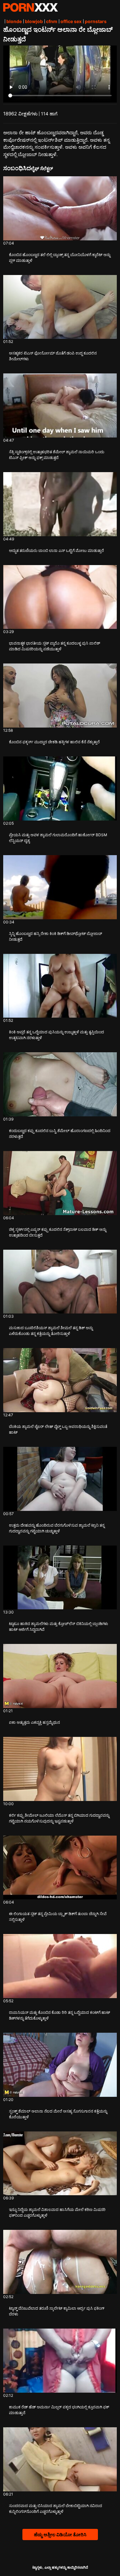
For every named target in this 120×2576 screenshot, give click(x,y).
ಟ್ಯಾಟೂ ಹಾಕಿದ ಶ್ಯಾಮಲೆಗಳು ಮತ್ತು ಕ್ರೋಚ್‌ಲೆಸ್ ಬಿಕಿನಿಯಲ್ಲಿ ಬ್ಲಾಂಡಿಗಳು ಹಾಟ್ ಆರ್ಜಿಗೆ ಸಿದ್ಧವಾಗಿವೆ (59, 1626)
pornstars (96, 21)
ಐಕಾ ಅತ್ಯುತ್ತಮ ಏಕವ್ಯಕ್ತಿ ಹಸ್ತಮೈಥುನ (34, 1722)
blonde (14, 21)
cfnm (52, 21)
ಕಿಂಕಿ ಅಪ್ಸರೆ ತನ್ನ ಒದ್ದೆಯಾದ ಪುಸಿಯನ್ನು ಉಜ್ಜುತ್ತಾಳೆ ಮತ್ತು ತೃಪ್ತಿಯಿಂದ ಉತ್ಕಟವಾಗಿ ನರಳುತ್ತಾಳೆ (56, 1035)
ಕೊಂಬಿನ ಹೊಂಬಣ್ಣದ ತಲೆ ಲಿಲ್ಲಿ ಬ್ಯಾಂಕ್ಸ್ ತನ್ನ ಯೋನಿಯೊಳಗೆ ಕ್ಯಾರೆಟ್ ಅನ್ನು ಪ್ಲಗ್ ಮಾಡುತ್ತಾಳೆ (60, 258)
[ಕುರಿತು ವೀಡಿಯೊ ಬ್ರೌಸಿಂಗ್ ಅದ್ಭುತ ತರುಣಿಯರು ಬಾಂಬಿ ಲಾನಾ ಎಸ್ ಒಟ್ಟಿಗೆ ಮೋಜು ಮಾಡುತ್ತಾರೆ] (60, 504)
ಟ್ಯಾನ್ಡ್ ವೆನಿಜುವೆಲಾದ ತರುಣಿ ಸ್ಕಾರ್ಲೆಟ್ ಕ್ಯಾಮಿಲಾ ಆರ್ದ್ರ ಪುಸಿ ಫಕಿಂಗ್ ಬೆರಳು (57, 2311)
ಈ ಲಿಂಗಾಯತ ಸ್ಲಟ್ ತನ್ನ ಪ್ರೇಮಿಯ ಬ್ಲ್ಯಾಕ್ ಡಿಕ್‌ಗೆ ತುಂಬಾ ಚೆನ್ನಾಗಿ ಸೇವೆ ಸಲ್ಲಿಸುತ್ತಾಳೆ (58, 1917)
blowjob (34, 21)
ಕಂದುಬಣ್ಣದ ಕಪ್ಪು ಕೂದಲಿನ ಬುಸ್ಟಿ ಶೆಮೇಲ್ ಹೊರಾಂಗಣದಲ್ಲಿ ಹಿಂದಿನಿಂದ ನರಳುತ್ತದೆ (60, 1134)
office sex (71, 21)
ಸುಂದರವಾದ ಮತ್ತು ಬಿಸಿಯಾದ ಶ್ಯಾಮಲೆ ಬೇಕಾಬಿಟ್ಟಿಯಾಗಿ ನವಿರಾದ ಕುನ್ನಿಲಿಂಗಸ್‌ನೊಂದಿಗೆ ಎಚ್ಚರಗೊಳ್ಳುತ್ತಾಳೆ (56, 2509)
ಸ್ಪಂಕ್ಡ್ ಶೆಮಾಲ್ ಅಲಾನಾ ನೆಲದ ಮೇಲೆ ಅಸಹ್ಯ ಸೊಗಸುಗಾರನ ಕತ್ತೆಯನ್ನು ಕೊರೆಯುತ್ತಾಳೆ (58, 2114)
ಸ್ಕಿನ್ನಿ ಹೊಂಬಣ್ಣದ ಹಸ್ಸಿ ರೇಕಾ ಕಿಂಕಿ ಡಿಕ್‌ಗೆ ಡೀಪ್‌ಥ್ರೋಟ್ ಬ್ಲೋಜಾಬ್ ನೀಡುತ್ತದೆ (56, 936)
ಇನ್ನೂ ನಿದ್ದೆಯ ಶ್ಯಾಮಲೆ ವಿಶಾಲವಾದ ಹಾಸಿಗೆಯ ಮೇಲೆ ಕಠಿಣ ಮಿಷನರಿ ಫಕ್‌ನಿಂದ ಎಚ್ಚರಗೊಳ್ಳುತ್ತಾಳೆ (57, 2212)
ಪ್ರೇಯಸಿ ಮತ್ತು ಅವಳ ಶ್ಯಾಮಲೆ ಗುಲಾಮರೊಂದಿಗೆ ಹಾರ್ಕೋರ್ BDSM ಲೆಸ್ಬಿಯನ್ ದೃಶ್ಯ (58, 838)
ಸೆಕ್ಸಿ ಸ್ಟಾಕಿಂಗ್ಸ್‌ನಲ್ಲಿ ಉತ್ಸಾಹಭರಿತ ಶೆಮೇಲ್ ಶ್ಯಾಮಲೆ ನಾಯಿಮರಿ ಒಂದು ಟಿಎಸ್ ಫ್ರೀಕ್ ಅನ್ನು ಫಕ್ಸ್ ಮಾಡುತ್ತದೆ (57, 455)
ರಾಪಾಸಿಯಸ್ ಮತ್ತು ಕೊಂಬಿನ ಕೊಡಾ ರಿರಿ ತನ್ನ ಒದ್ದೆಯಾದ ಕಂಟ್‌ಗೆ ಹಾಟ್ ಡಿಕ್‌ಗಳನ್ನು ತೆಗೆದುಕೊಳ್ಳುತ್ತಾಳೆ (60, 2015)
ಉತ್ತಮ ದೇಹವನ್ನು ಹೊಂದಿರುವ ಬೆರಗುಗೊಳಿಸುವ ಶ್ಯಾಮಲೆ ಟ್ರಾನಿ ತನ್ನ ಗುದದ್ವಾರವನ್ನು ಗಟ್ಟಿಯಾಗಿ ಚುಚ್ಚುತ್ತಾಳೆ (57, 1528)
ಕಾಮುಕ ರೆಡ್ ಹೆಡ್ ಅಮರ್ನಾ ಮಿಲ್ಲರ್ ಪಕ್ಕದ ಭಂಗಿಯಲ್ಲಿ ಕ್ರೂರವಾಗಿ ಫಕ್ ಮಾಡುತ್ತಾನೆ (59, 2410)
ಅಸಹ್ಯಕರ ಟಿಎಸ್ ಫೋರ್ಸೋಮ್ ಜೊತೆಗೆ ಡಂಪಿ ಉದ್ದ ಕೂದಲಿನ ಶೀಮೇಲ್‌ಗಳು (53, 356)
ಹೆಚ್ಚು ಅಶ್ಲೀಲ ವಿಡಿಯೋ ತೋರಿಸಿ (60, 2534)
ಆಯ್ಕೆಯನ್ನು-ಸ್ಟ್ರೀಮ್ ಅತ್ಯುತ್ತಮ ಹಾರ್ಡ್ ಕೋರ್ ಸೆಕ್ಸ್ (30, 7)
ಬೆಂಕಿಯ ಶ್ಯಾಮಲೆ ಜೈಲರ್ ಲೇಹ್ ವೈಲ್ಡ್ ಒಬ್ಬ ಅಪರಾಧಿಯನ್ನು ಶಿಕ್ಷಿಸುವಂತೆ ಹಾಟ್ (58, 1429)
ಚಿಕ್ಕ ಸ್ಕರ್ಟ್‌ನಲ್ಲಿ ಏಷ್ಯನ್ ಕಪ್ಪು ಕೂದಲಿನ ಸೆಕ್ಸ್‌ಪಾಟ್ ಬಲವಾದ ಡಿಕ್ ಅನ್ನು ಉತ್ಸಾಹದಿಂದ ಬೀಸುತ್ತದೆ (58, 1232)
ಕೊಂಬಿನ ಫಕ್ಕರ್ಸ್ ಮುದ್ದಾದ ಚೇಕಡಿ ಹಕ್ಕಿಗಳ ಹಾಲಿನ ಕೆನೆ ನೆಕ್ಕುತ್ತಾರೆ (54, 742)
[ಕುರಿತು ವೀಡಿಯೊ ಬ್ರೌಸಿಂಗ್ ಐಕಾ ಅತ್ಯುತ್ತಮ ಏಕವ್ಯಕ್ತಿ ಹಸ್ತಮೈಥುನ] (60, 1676)
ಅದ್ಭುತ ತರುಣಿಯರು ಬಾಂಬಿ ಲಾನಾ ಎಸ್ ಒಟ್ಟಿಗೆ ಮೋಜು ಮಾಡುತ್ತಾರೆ (56, 550)
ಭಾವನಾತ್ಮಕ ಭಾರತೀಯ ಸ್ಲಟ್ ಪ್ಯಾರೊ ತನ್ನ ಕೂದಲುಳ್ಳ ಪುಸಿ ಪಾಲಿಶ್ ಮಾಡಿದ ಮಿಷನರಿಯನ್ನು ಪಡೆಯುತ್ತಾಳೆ (55, 646)
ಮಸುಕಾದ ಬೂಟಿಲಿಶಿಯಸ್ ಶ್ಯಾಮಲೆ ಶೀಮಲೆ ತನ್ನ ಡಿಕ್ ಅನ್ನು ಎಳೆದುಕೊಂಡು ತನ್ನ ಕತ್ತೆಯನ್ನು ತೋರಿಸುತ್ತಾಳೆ (51, 1331)
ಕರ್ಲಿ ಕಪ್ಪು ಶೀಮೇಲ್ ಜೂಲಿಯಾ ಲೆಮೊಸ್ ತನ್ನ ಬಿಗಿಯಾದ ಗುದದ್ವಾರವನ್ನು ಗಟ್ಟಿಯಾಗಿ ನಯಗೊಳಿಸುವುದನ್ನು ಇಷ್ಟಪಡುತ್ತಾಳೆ (59, 1818)
